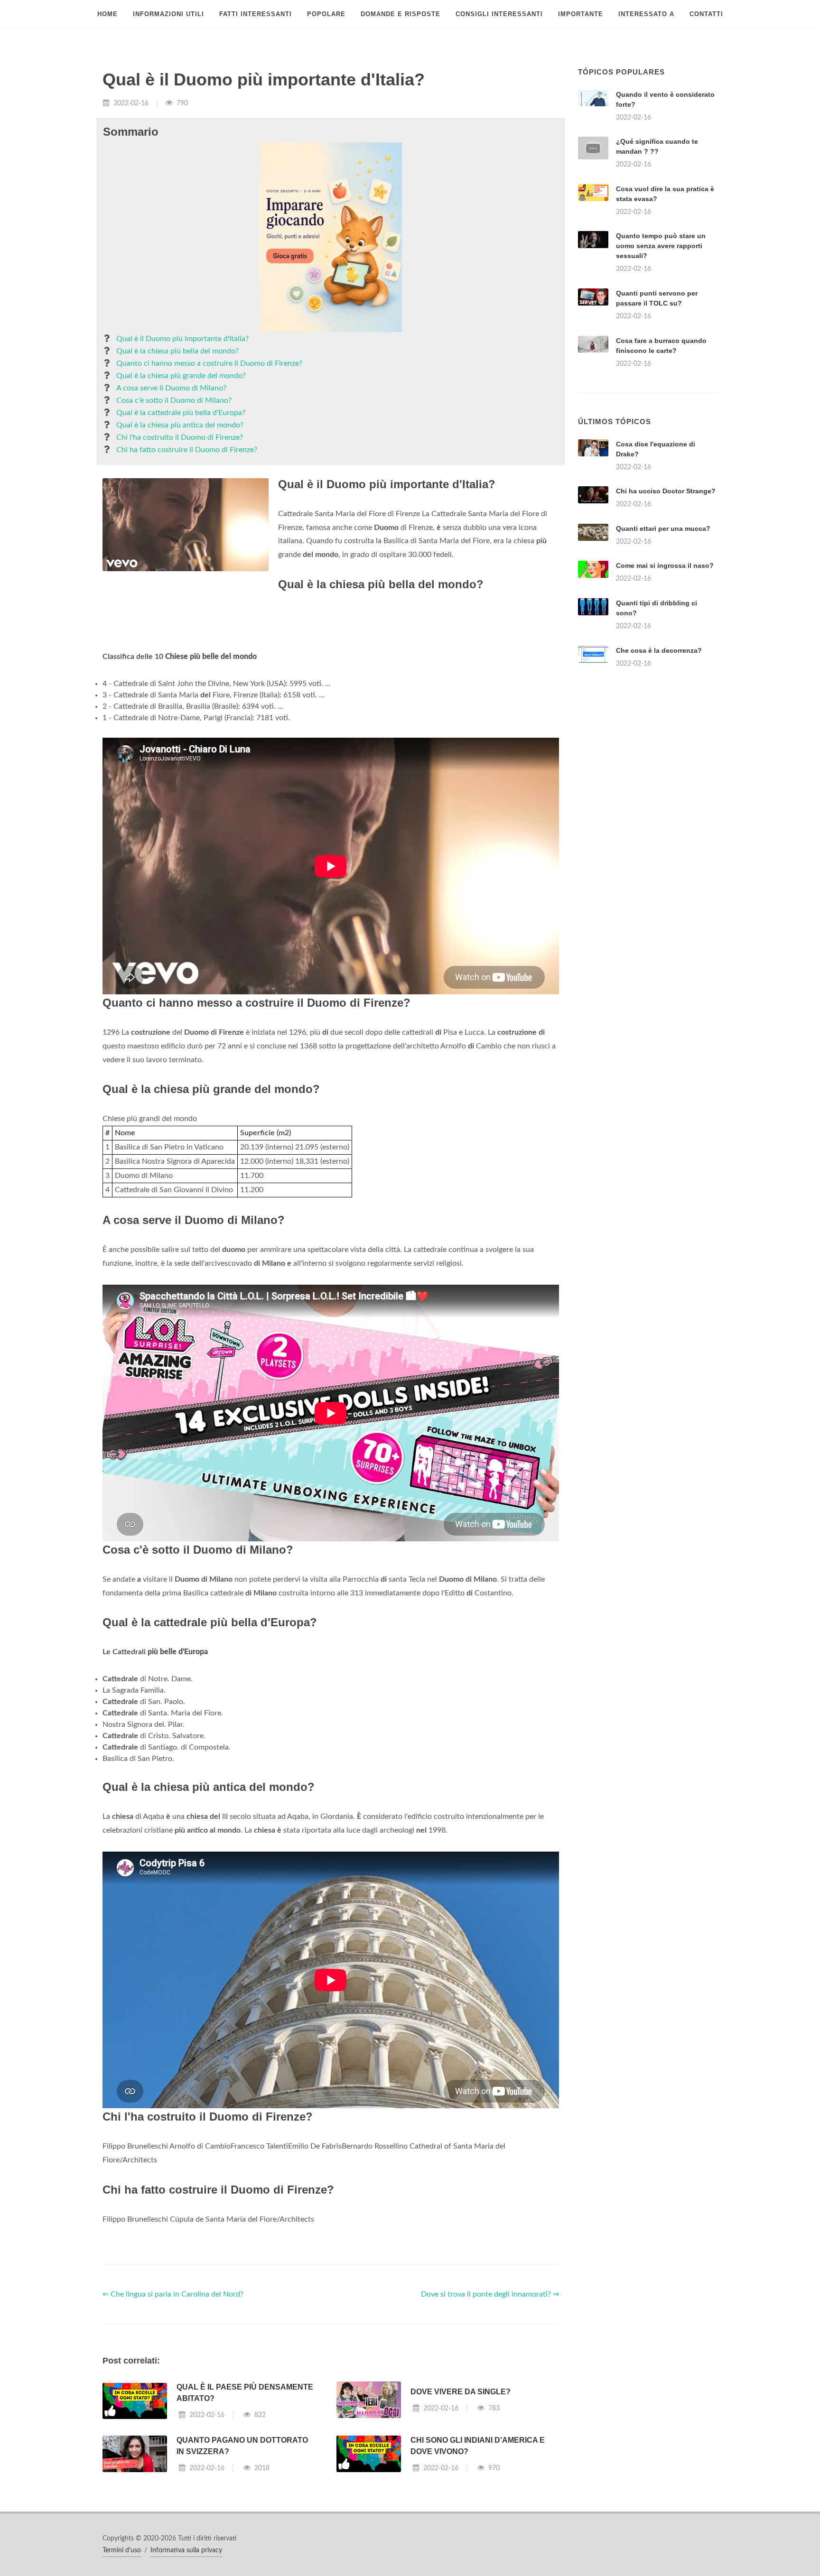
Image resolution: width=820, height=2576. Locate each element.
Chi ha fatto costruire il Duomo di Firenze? (187, 450)
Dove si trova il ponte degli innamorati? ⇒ (490, 2413)
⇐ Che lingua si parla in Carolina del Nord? (173, 2413)
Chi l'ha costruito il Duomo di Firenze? (180, 437)
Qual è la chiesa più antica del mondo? (180, 425)
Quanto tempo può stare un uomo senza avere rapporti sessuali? (661, 246)
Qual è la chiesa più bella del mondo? (177, 351)
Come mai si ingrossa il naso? (665, 684)
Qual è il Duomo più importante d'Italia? (182, 339)
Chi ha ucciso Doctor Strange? (666, 610)
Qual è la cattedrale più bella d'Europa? (181, 413)
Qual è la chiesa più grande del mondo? (181, 376)
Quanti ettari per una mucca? (663, 647)
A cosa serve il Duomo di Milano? (171, 388)
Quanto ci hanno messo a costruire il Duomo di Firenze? (209, 363)
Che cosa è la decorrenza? (659, 769)
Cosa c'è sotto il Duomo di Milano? (174, 400)
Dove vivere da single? (461, 2510)
